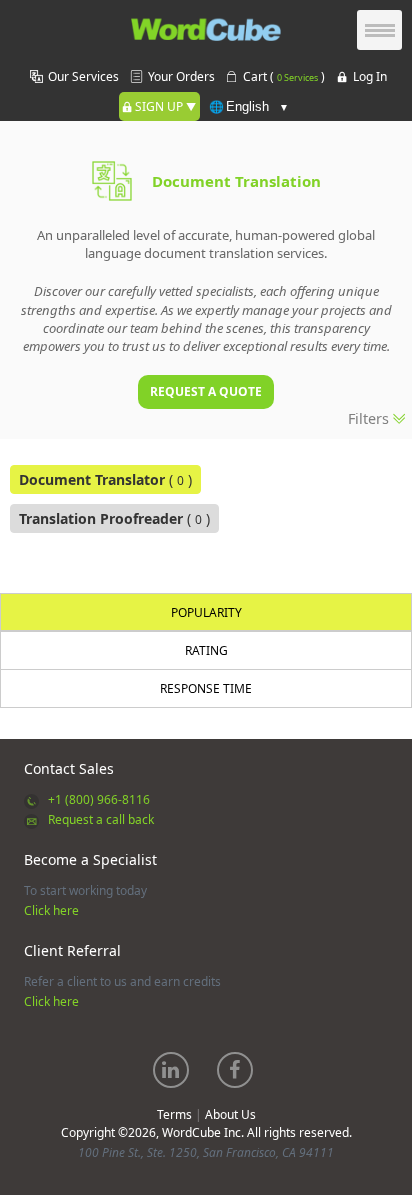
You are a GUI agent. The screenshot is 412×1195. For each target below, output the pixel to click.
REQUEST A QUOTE (206, 391)
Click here (51, 910)
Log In (370, 76)
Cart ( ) (284, 76)
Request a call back (101, 819)
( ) (105, 479)
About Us (230, 1114)
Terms (174, 1114)
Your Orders (181, 76)
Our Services (83, 76)
